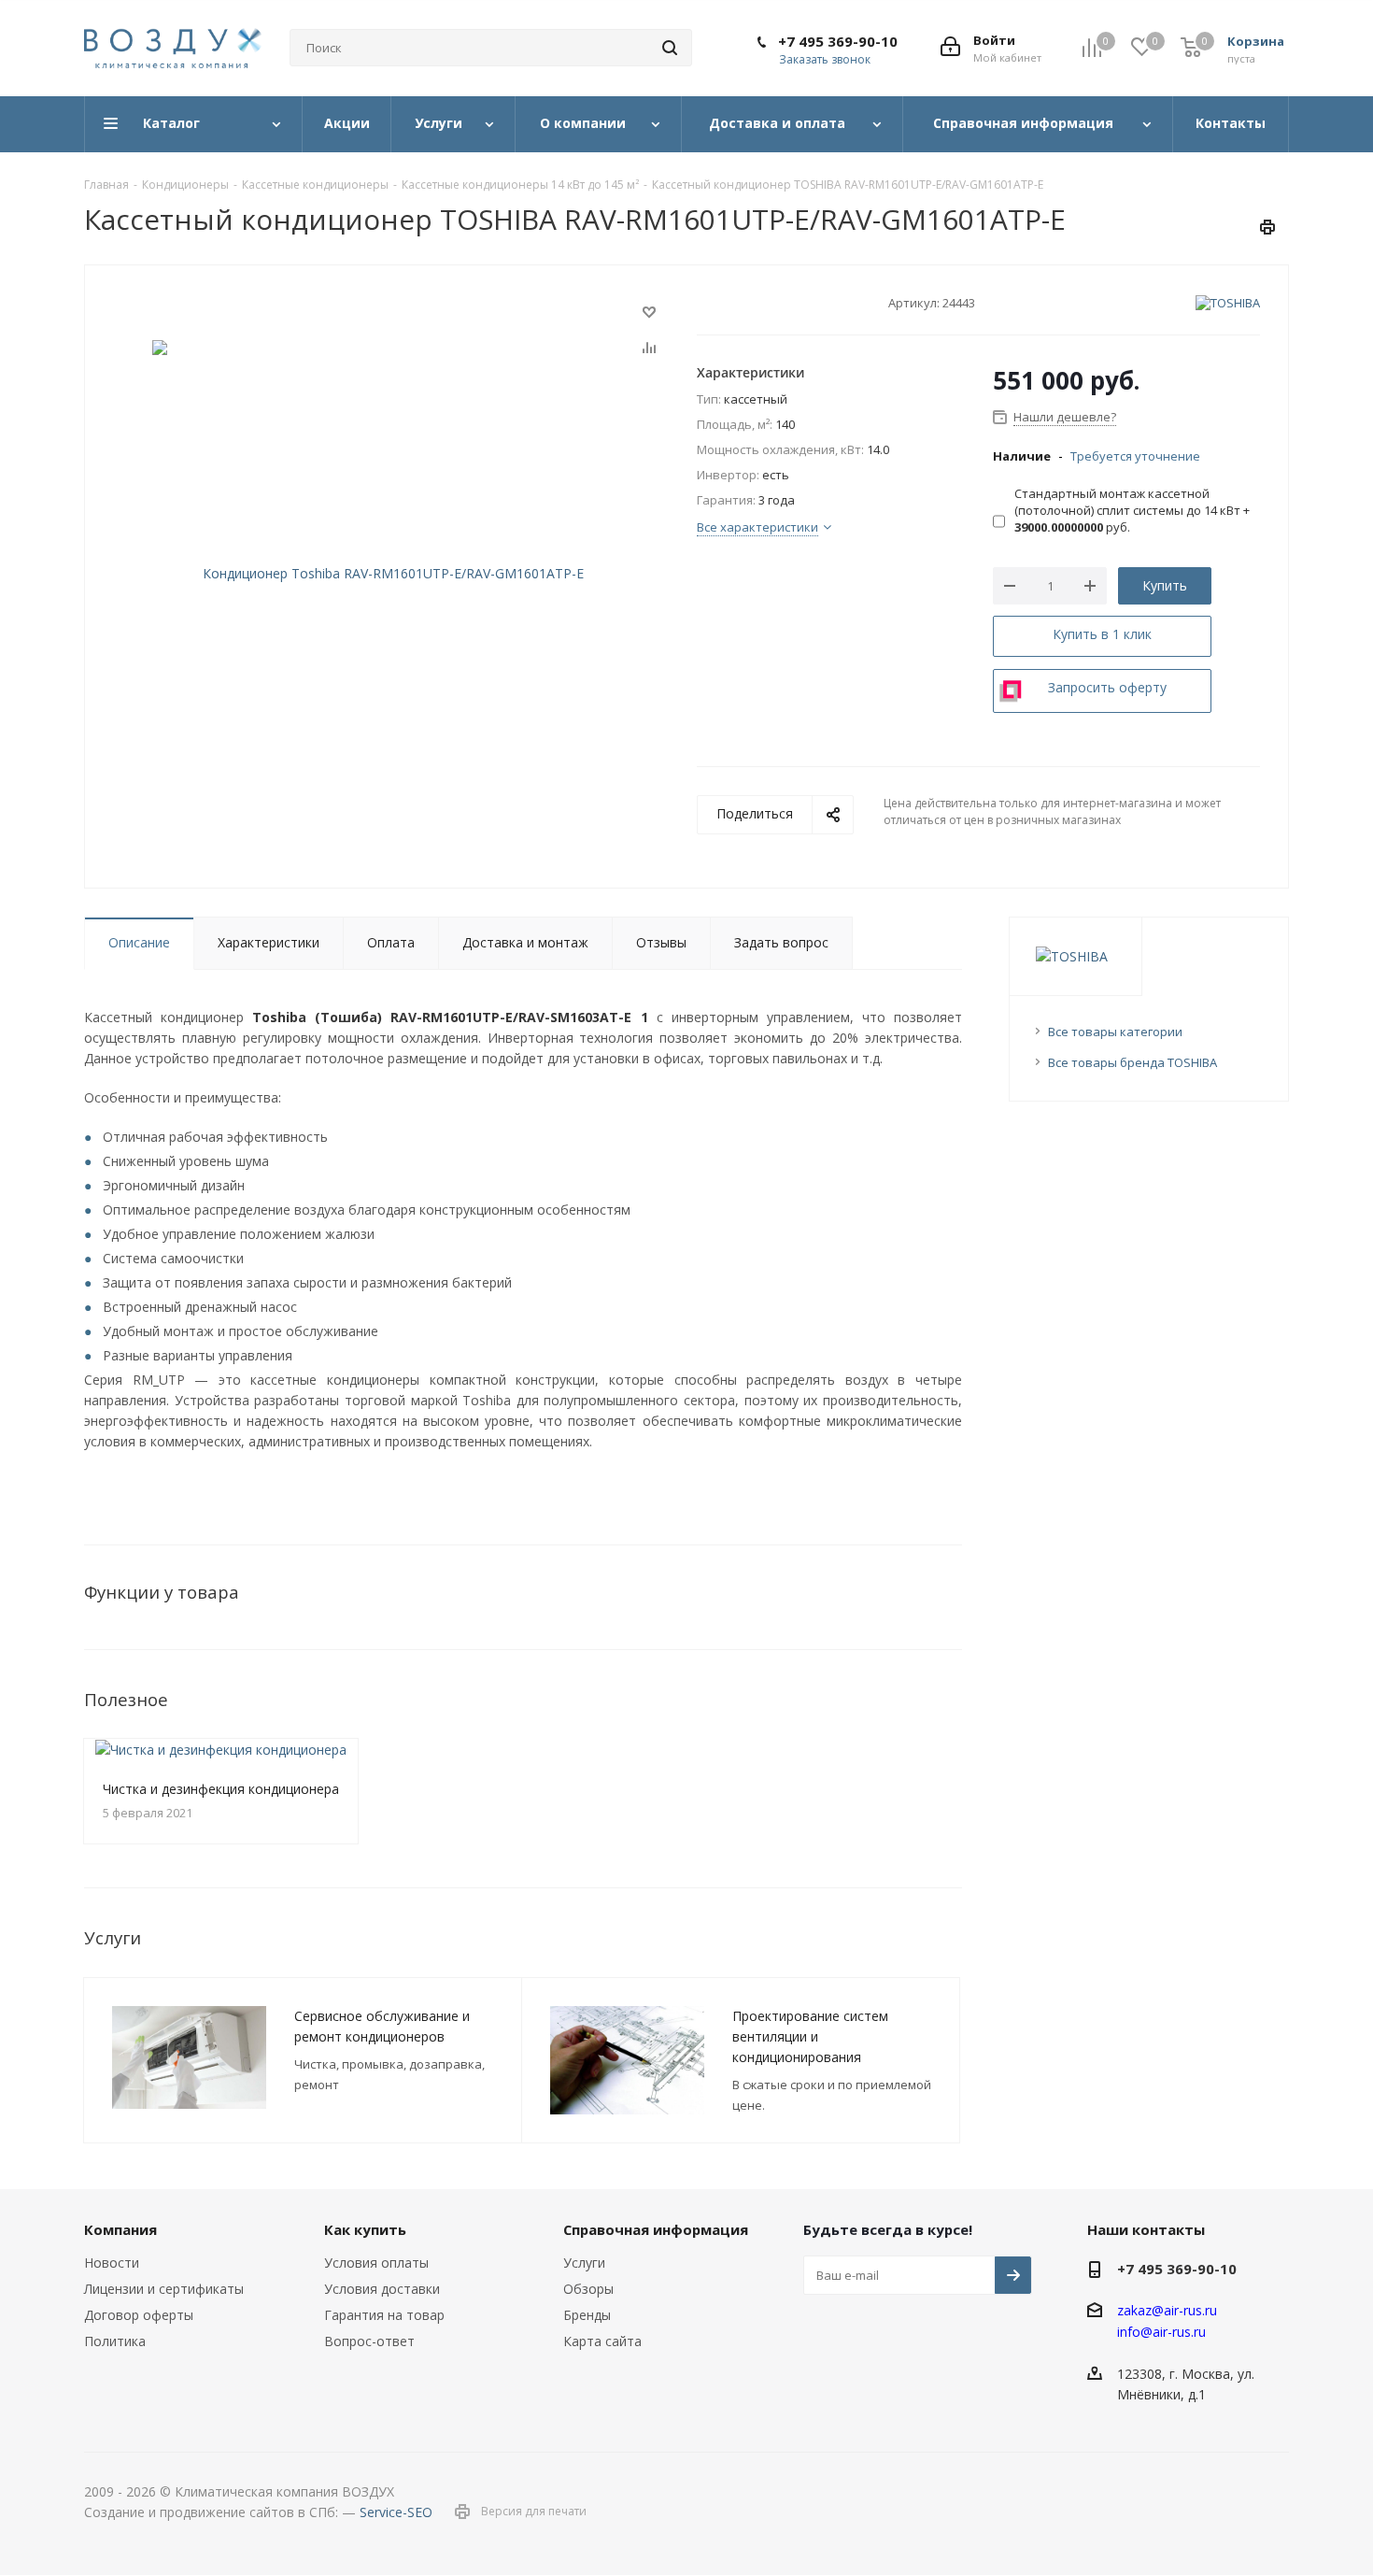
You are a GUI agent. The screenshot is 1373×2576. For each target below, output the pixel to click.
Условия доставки (382, 2289)
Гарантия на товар (384, 2315)
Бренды (587, 2315)
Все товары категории (1115, 1032)
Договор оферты (139, 2315)
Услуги (584, 2263)
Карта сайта (602, 2341)
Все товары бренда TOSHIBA (1132, 1062)
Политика (115, 2341)
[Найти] (670, 48)
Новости (112, 2263)
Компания (120, 2229)
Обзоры (588, 2289)
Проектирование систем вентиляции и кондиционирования (810, 2036)
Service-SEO (396, 2512)
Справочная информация (656, 2229)
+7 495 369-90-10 (838, 41)
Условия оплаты (376, 2263)
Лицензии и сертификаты (164, 2289)
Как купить (365, 2229)
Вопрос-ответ (369, 2341)
